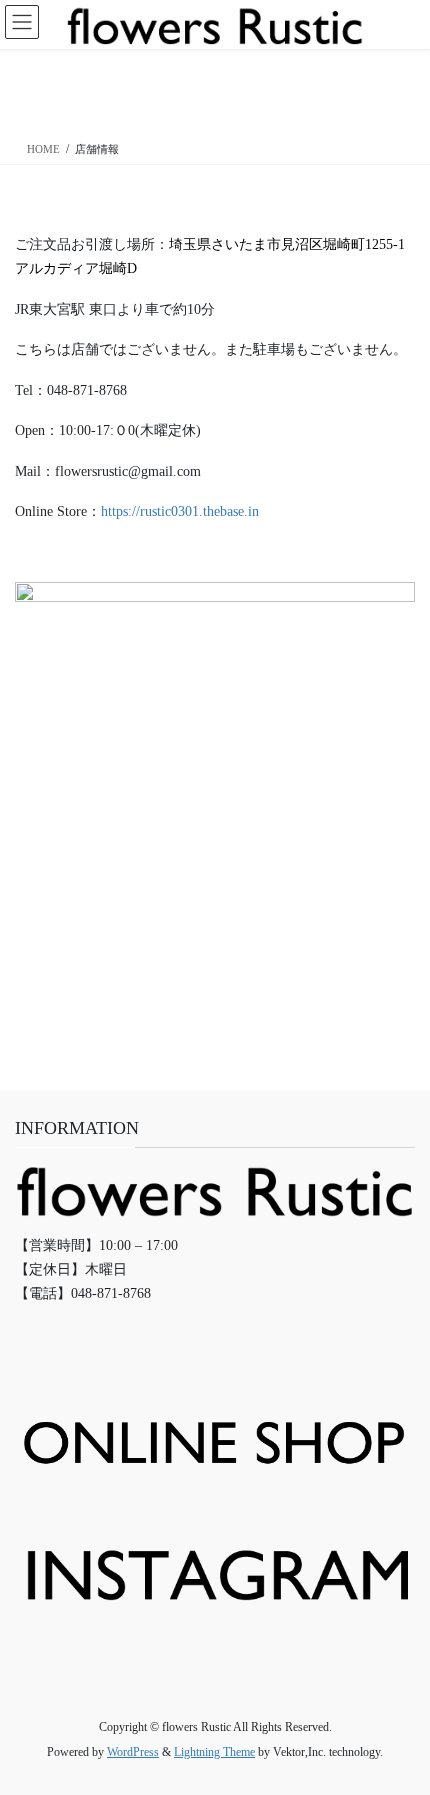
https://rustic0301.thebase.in (180, 511)
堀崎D (118, 268)
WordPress (133, 1752)
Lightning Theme (214, 1752)
